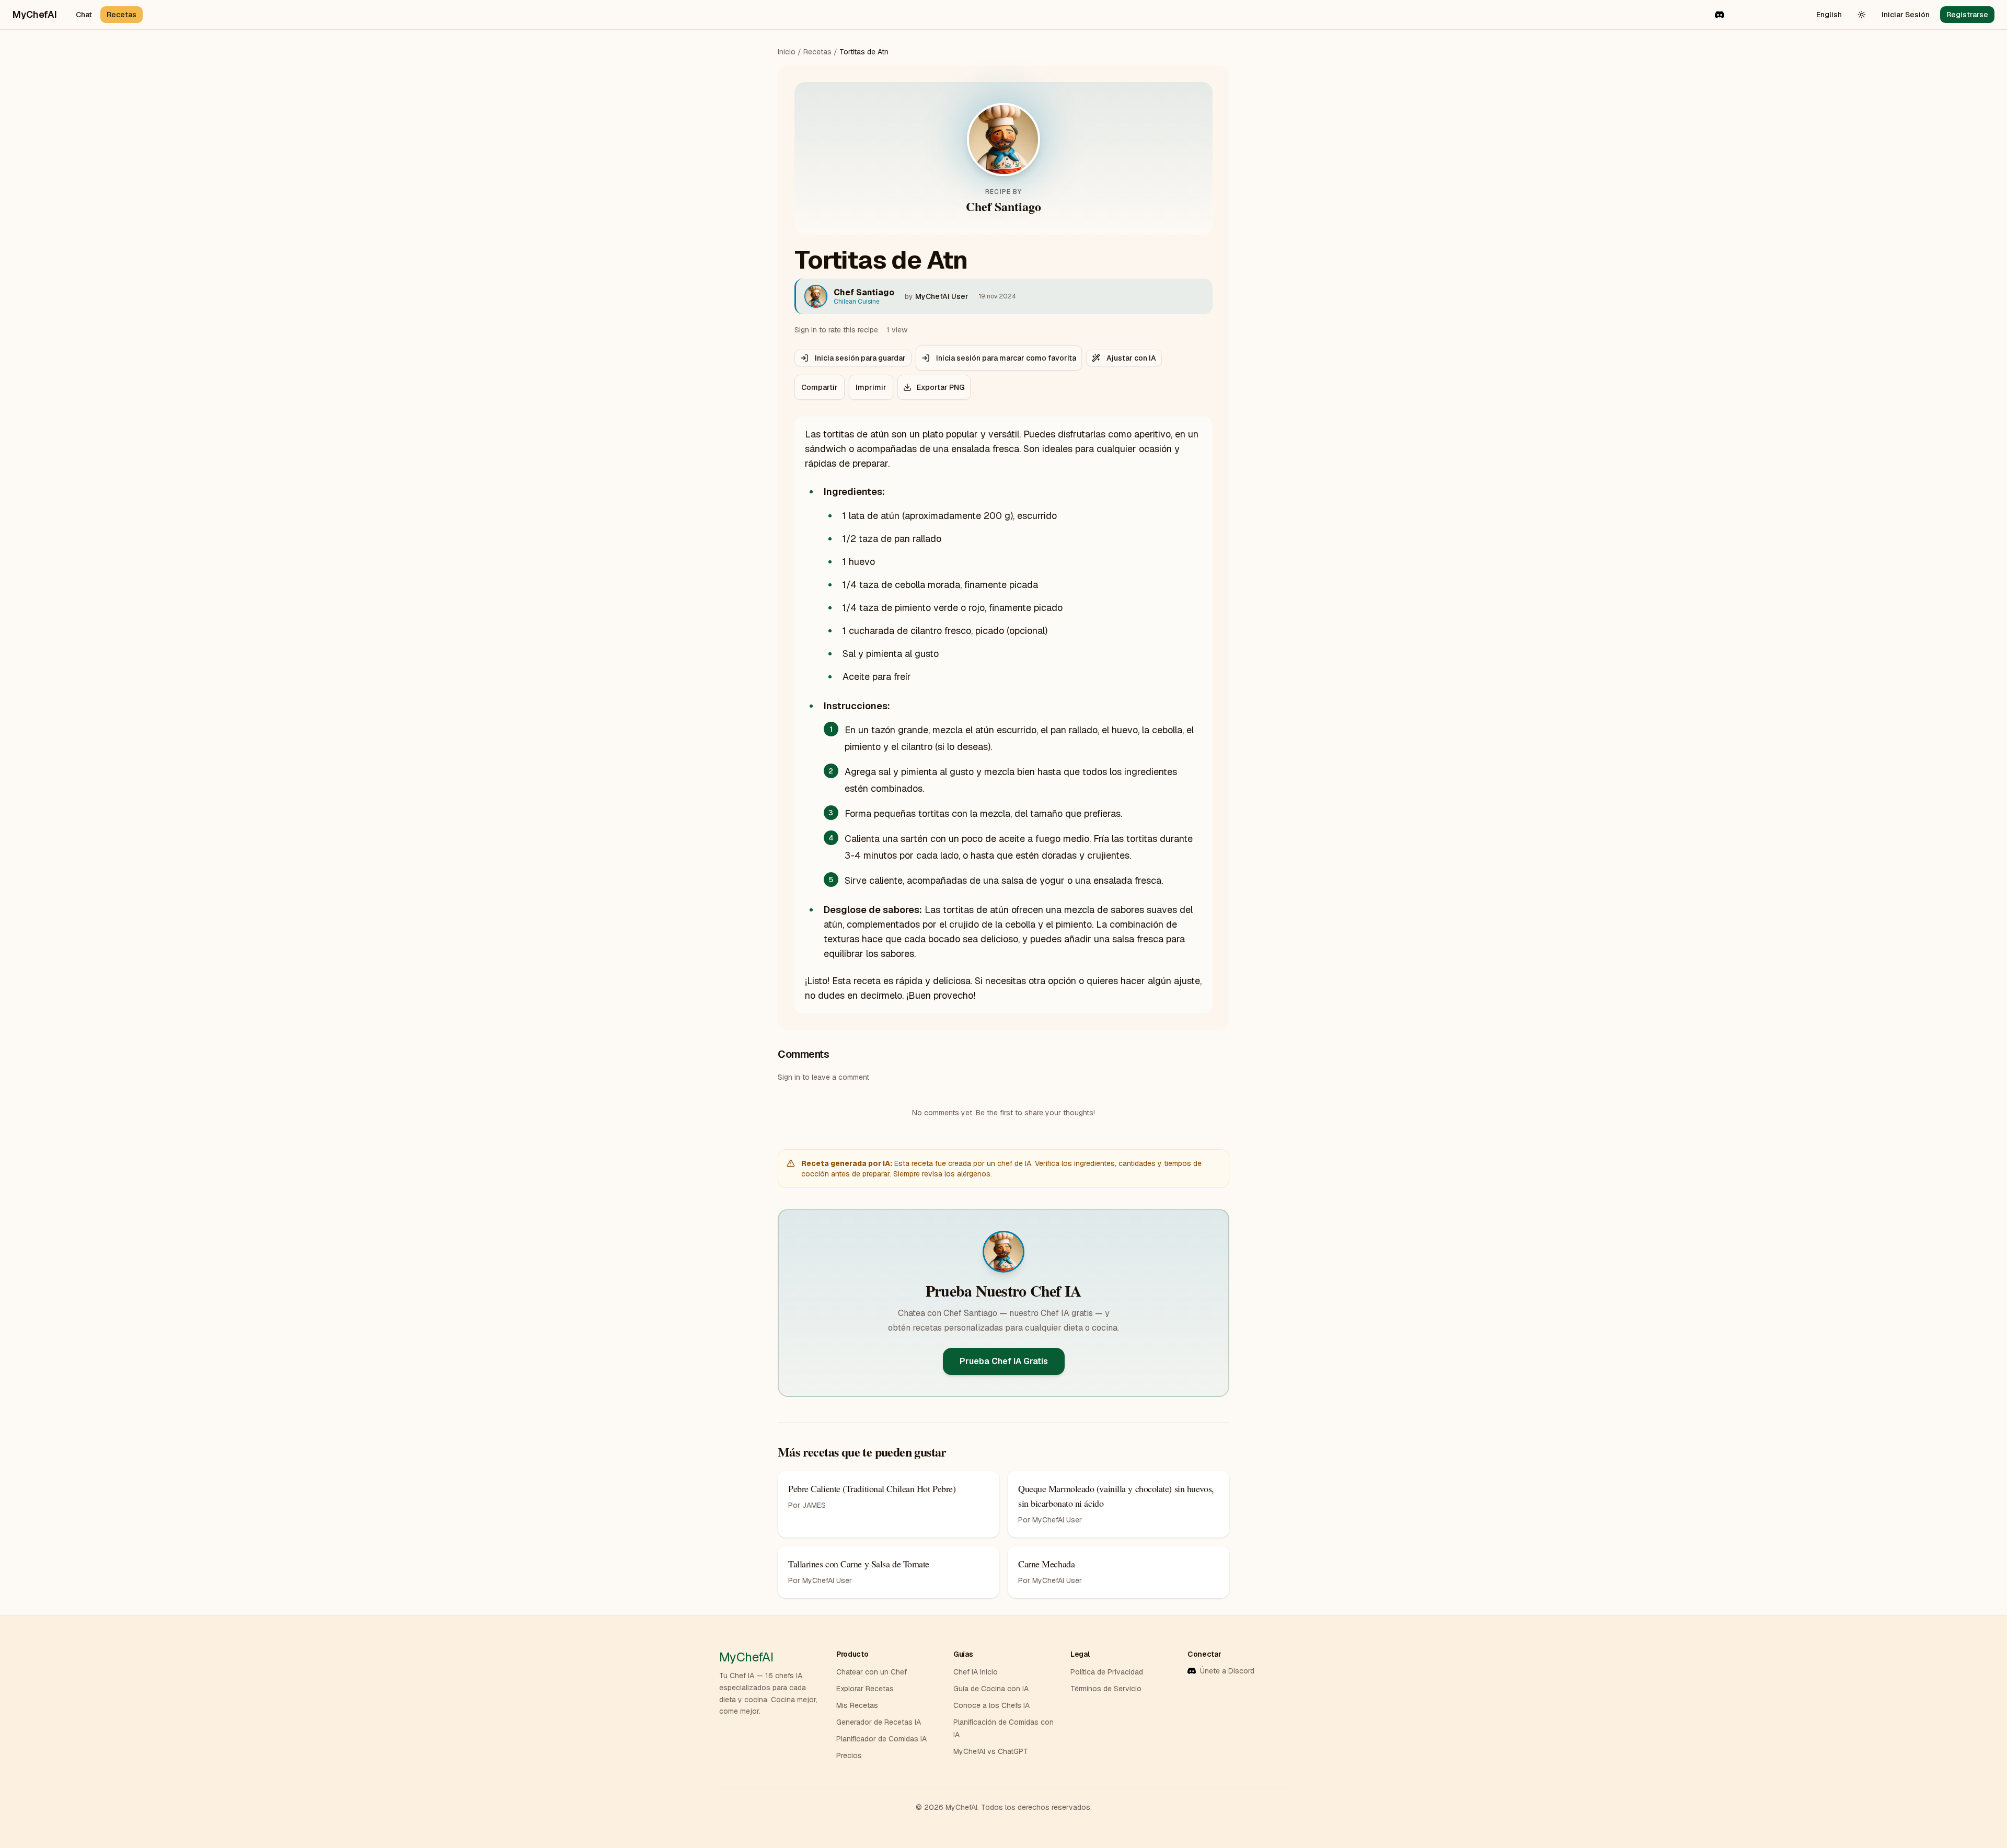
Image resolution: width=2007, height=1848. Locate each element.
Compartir (820, 387)
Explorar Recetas (865, 1689)
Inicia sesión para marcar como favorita (1006, 358)
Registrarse (1967, 15)
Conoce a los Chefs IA (991, 1705)
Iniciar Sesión (1906, 15)
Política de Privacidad (1107, 1672)
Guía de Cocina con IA (991, 1689)
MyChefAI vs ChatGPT (991, 1751)
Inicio (787, 52)
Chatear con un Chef (872, 1672)
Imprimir (871, 387)
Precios (849, 1755)
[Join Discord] (1720, 15)
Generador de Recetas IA (879, 1722)
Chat (84, 15)
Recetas (122, 15)
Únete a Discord (1227, 1671)
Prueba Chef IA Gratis (1004, 1361)
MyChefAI (35, 14)
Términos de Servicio (1106, 1689)
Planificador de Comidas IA (881, 1739)
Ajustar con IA (1131, 358)
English (1829, 15)
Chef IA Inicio (976, 1672)
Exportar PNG (941, 387)
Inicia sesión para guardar (860, 358)
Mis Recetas (857, 1705)
